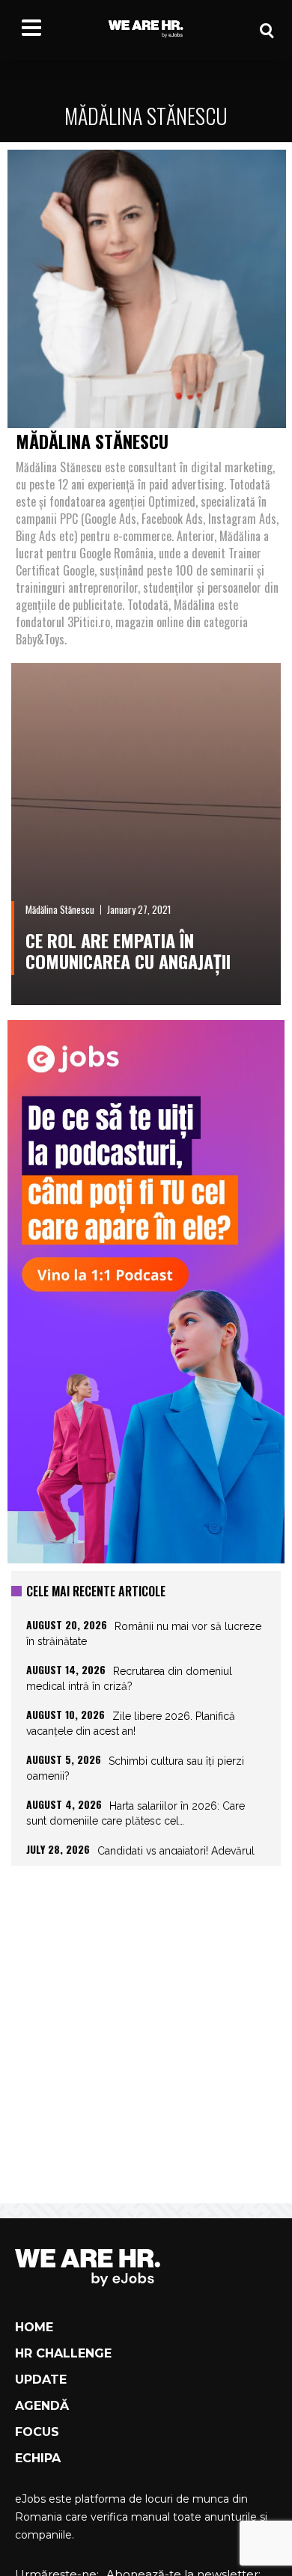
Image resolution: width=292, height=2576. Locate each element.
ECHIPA (38, 2458)
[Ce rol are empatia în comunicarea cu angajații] (146, 834)
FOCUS (37, 2432)
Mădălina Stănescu (60, 909)
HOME (34, 2327)
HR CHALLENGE (63, 2353)
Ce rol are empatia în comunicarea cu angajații (128, 950)
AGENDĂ (42, 2406)
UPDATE (41, 2380)
